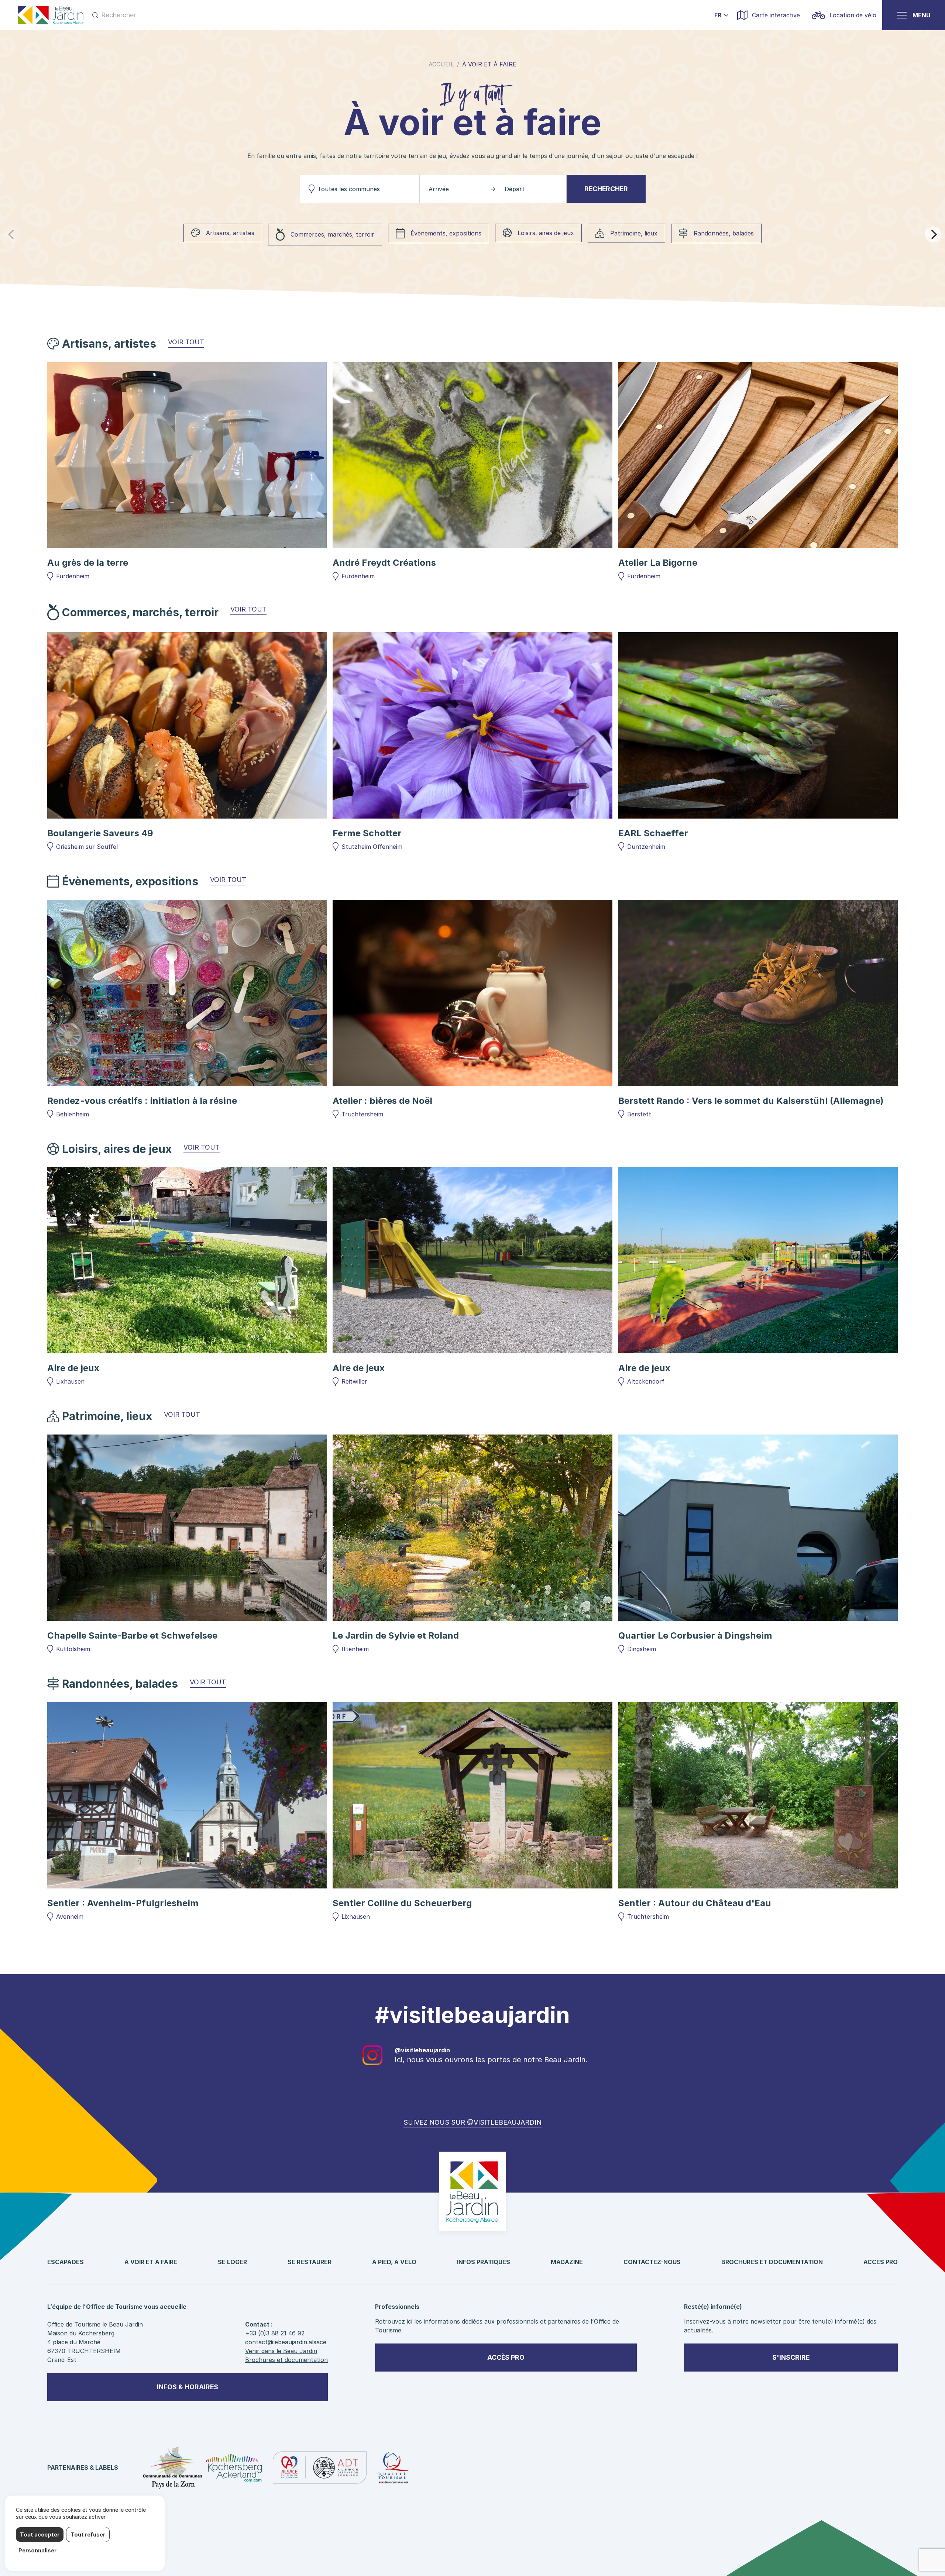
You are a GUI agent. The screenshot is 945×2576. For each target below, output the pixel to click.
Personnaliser (37, 2550)
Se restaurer (310, 2262)
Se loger (232, 2262)
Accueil (441, 64)
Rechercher (606, 189)
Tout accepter (40, 2534)
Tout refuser (88, 2534)
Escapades (66, 2262)
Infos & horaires (188, 2387)
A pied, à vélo (394, 2262)
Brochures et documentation (772, 2262)
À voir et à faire (151, 2262)
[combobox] (360, 189)
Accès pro (881, 2262)
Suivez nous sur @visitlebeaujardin (472, 2122)
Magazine (567, 2262)
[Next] (933, 234)
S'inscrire (791, 2357)
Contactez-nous (652, 2262)
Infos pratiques (484, 2262)
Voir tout (186, 342)
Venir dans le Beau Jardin (281, 2351)
